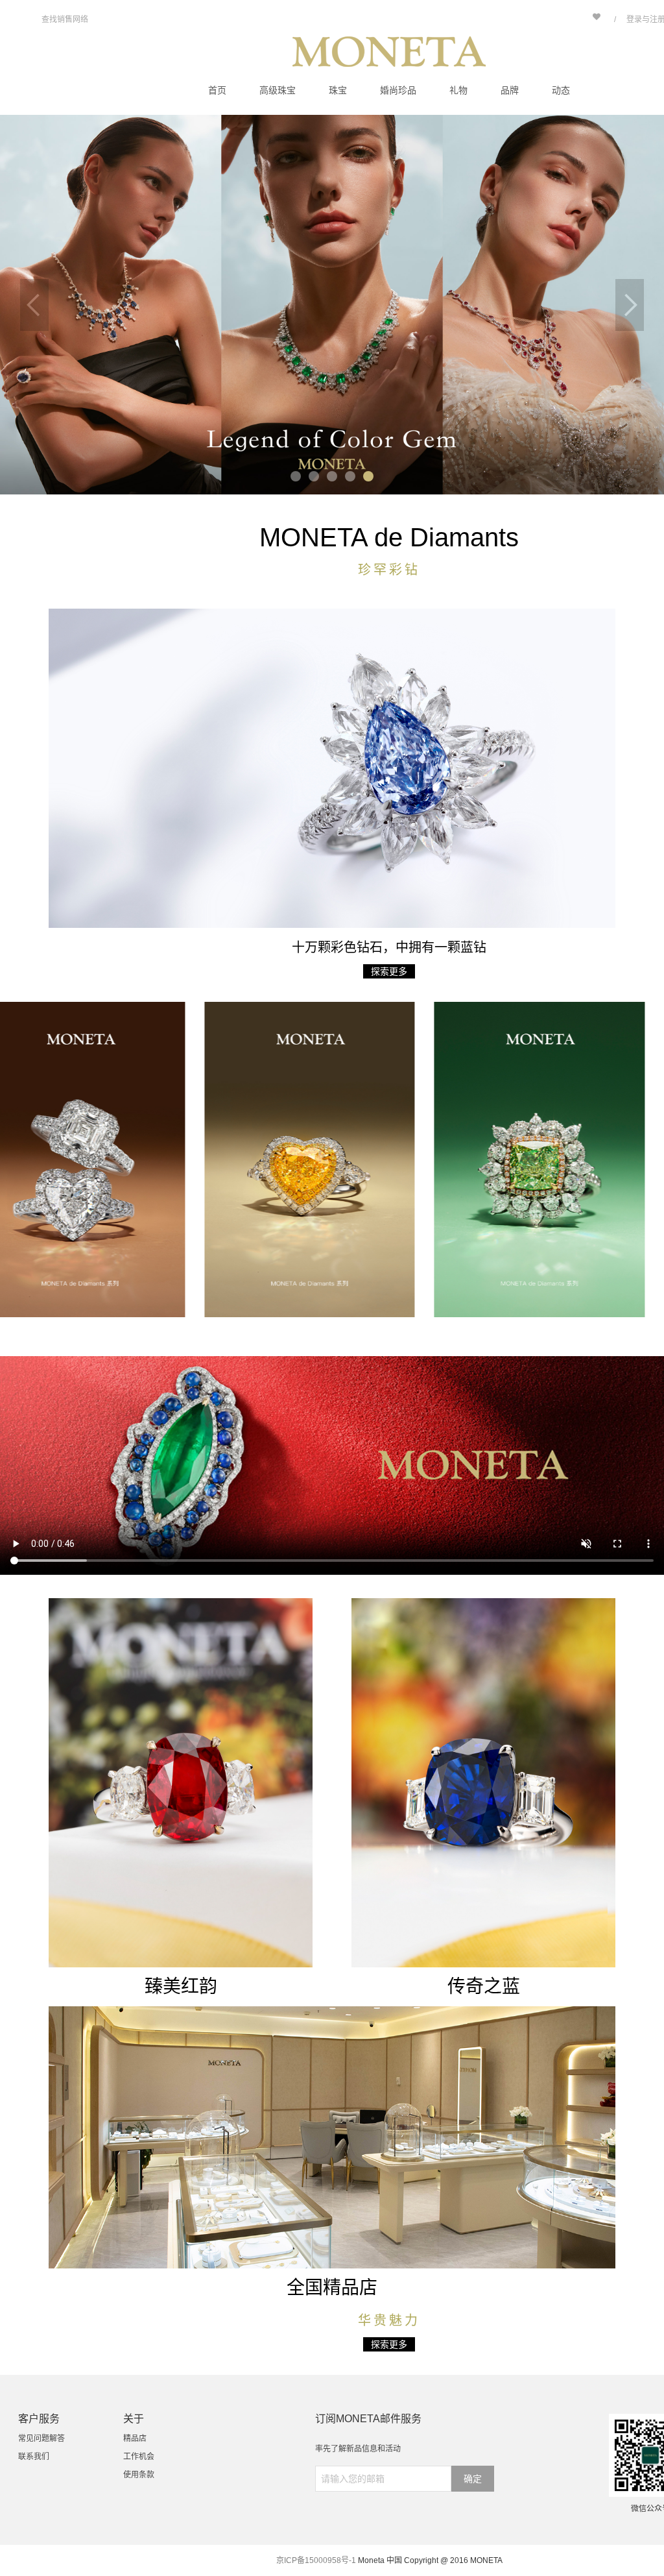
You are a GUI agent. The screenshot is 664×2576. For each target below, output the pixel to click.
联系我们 (34, 2457)
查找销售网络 (65, 19)
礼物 (458, 90)
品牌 (510, 90)
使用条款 (139, 2475)
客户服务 (39, 2419)
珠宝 (338, 90)
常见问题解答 (41, 2438)
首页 (217, 90)
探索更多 (389, 971)
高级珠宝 (278, 90)
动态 (561, 90)
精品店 (135, 2438)
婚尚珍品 (398, 90)
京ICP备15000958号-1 (316, 2560)
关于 (134, 2419)
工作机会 (139, 2457)
